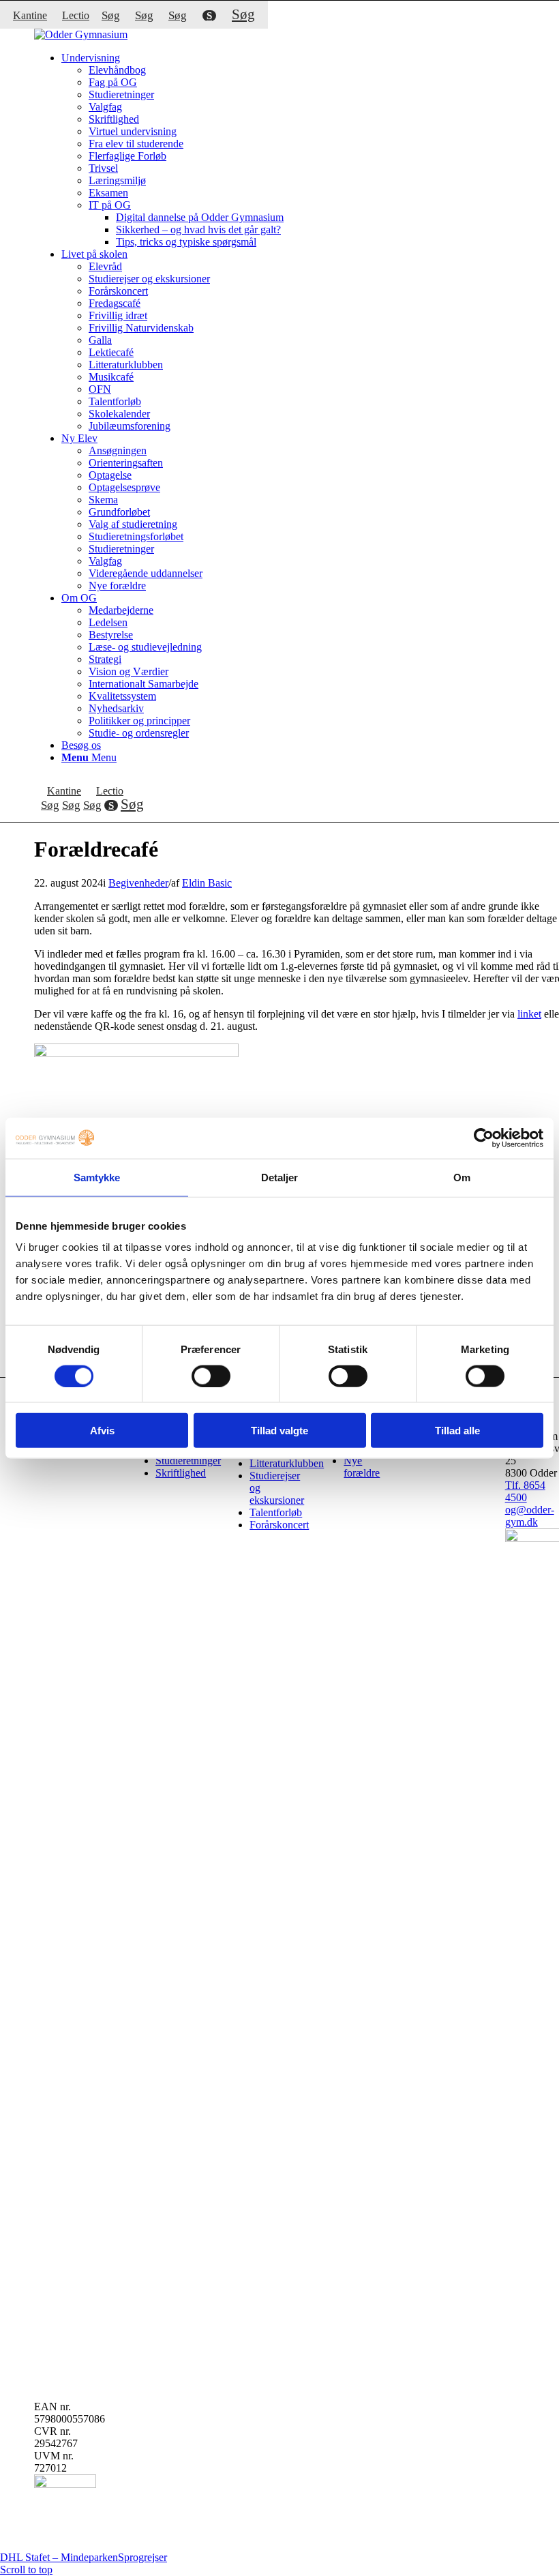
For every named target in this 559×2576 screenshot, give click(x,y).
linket (529, 1014)
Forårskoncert (279, 1525)
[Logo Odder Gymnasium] (81, 34)
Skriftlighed (181, 1473)
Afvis (102, 1431)
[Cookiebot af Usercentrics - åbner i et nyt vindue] (484, 1138)
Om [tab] (462, 1177)
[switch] (211, 1376)
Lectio (76, 15)
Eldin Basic (207, 883)
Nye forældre (362, 1467)
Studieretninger (188, 1461)
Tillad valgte (279, 1431)
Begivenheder (138, 883)
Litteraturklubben (287, 1463)
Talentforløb (276, 1512)
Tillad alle (457, 1431)
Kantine (30, 15)
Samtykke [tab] (97, 1177)
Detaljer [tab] (280, 1177)
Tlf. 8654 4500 (525, 1491)
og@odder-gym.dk (530, 1516)
